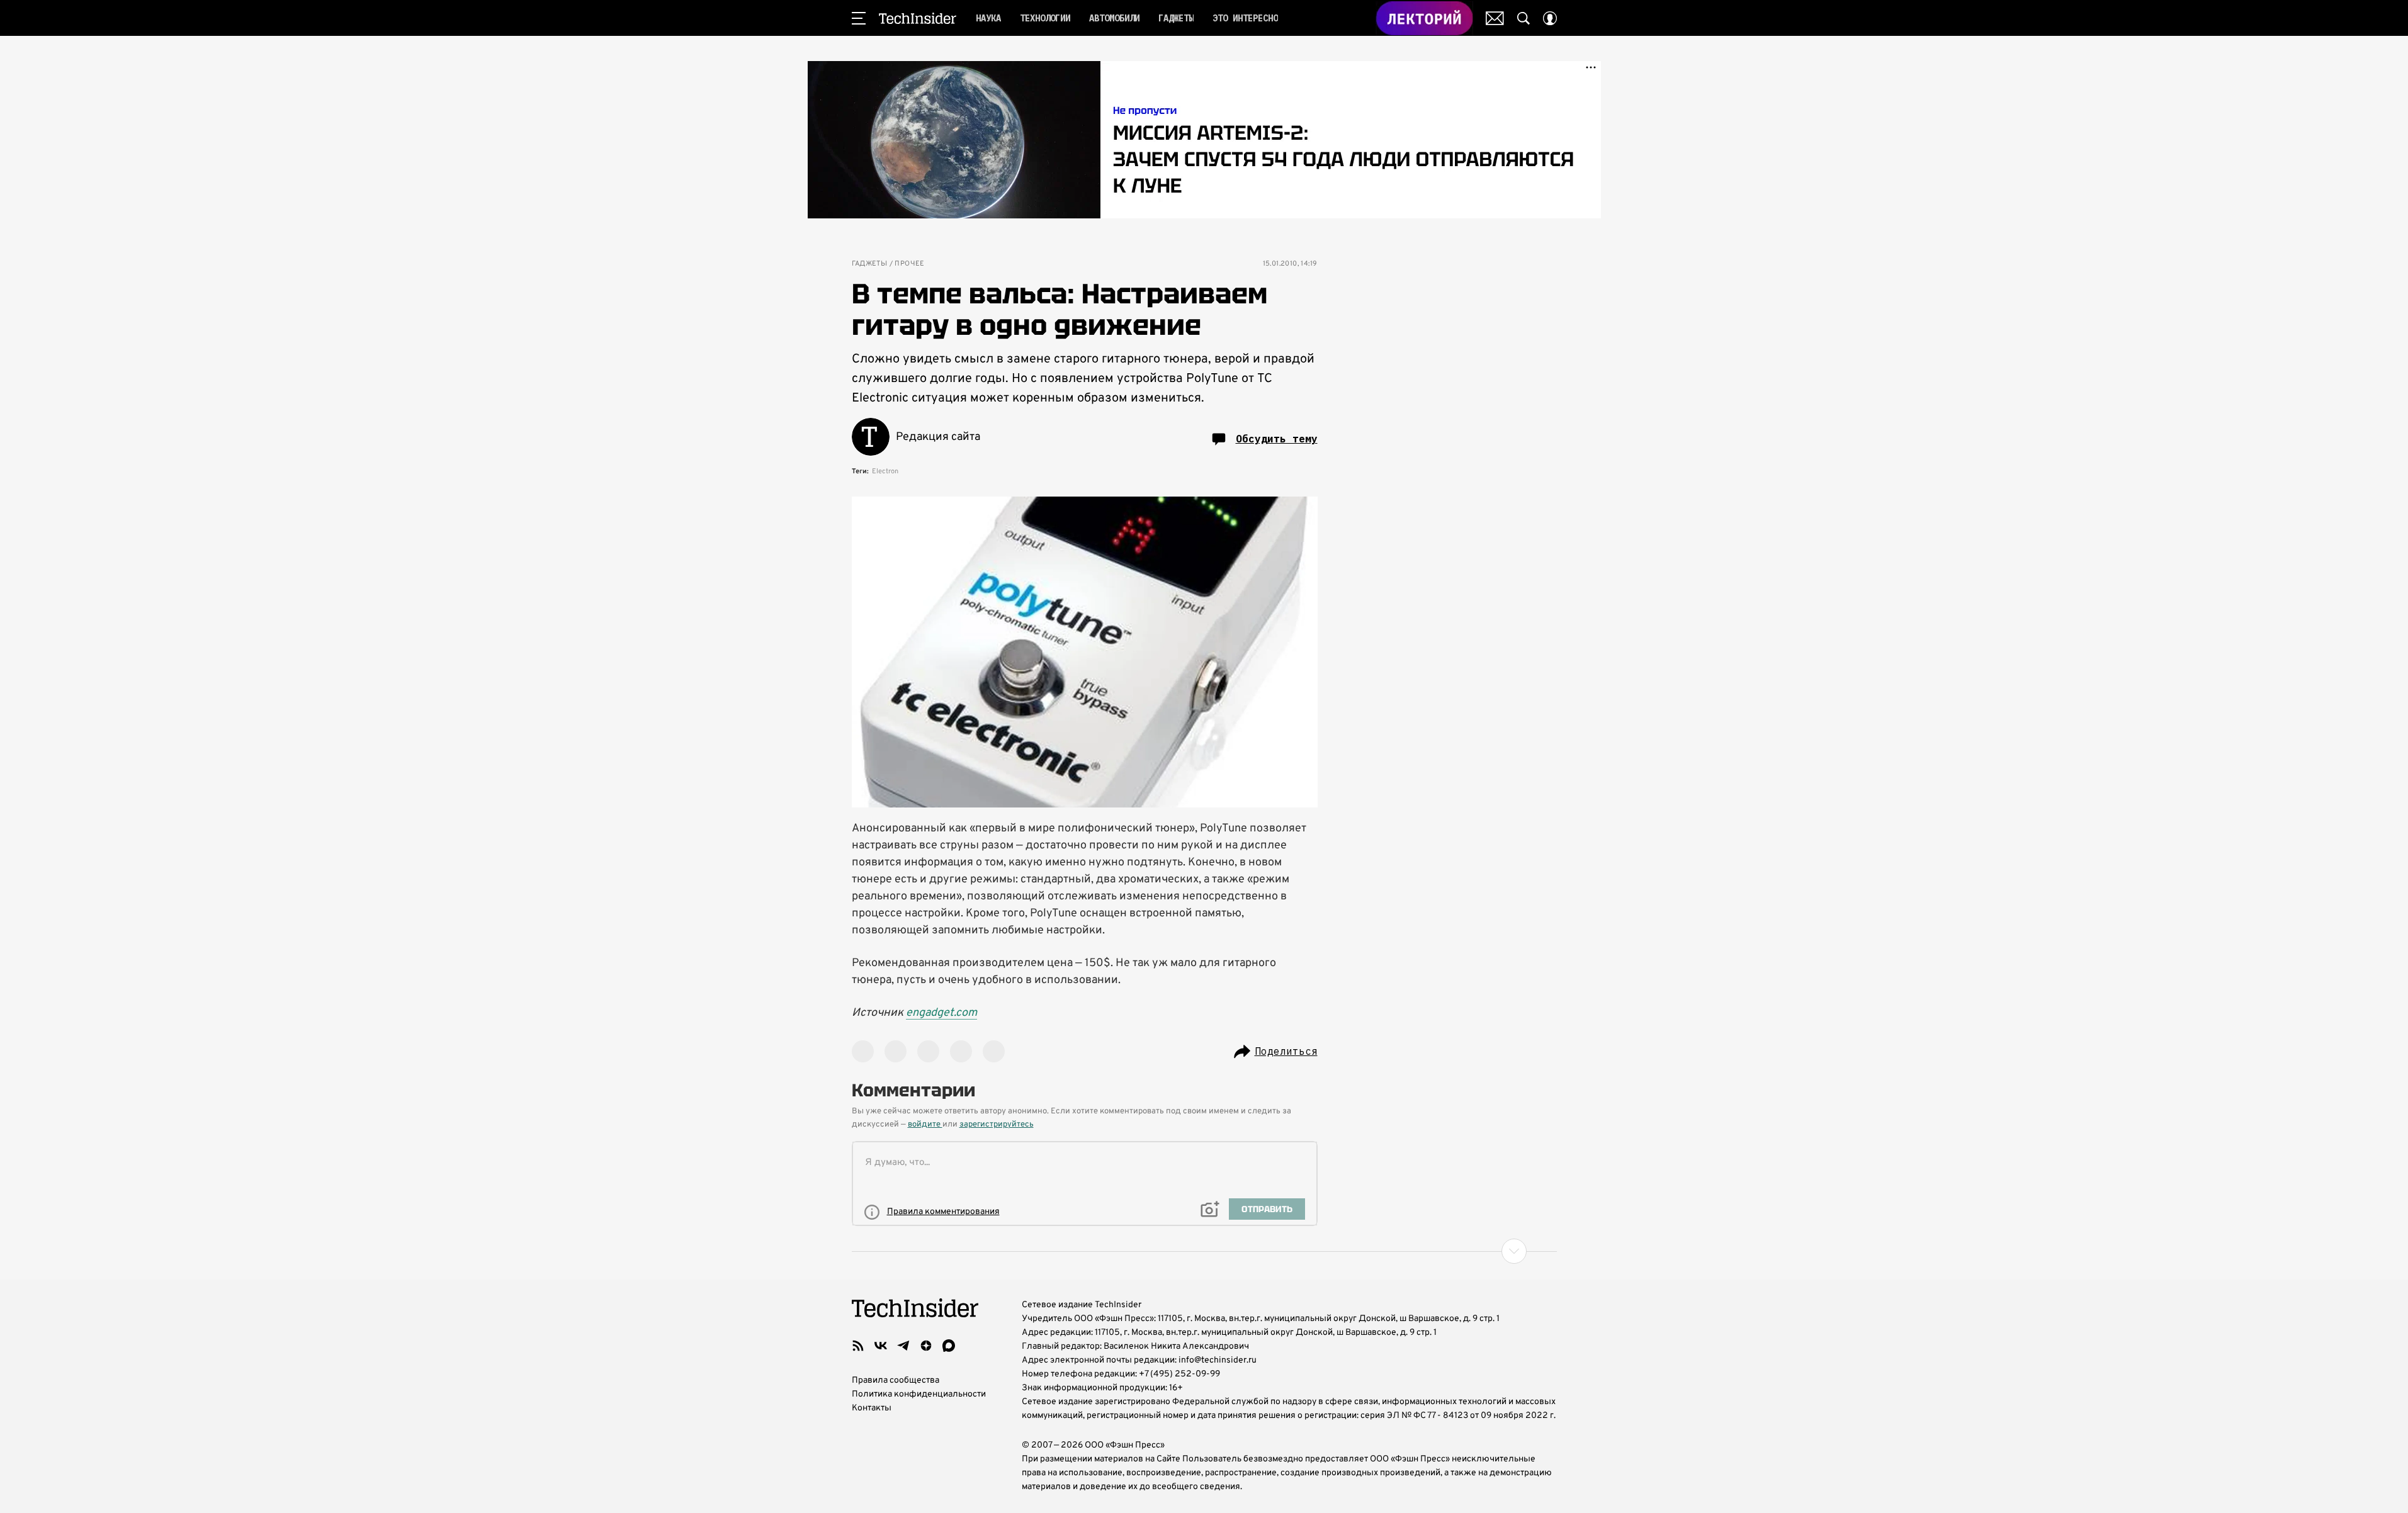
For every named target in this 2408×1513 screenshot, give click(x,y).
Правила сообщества (896, 1381)
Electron (885, 471)
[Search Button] (1523, 18)
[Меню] (859, 18)
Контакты (872, 1408)
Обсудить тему (1277, 439)
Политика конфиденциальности (919, 1394)
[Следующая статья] (1204, 1251)
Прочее (909, 264)
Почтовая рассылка (1495, 18)
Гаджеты (870, 264)
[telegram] (903, 1346)
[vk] (881, 1346)
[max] (949, 1346)
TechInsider (918, 18)
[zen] (926, 1346)
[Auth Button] (1550, 18)
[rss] (858, 1346)
